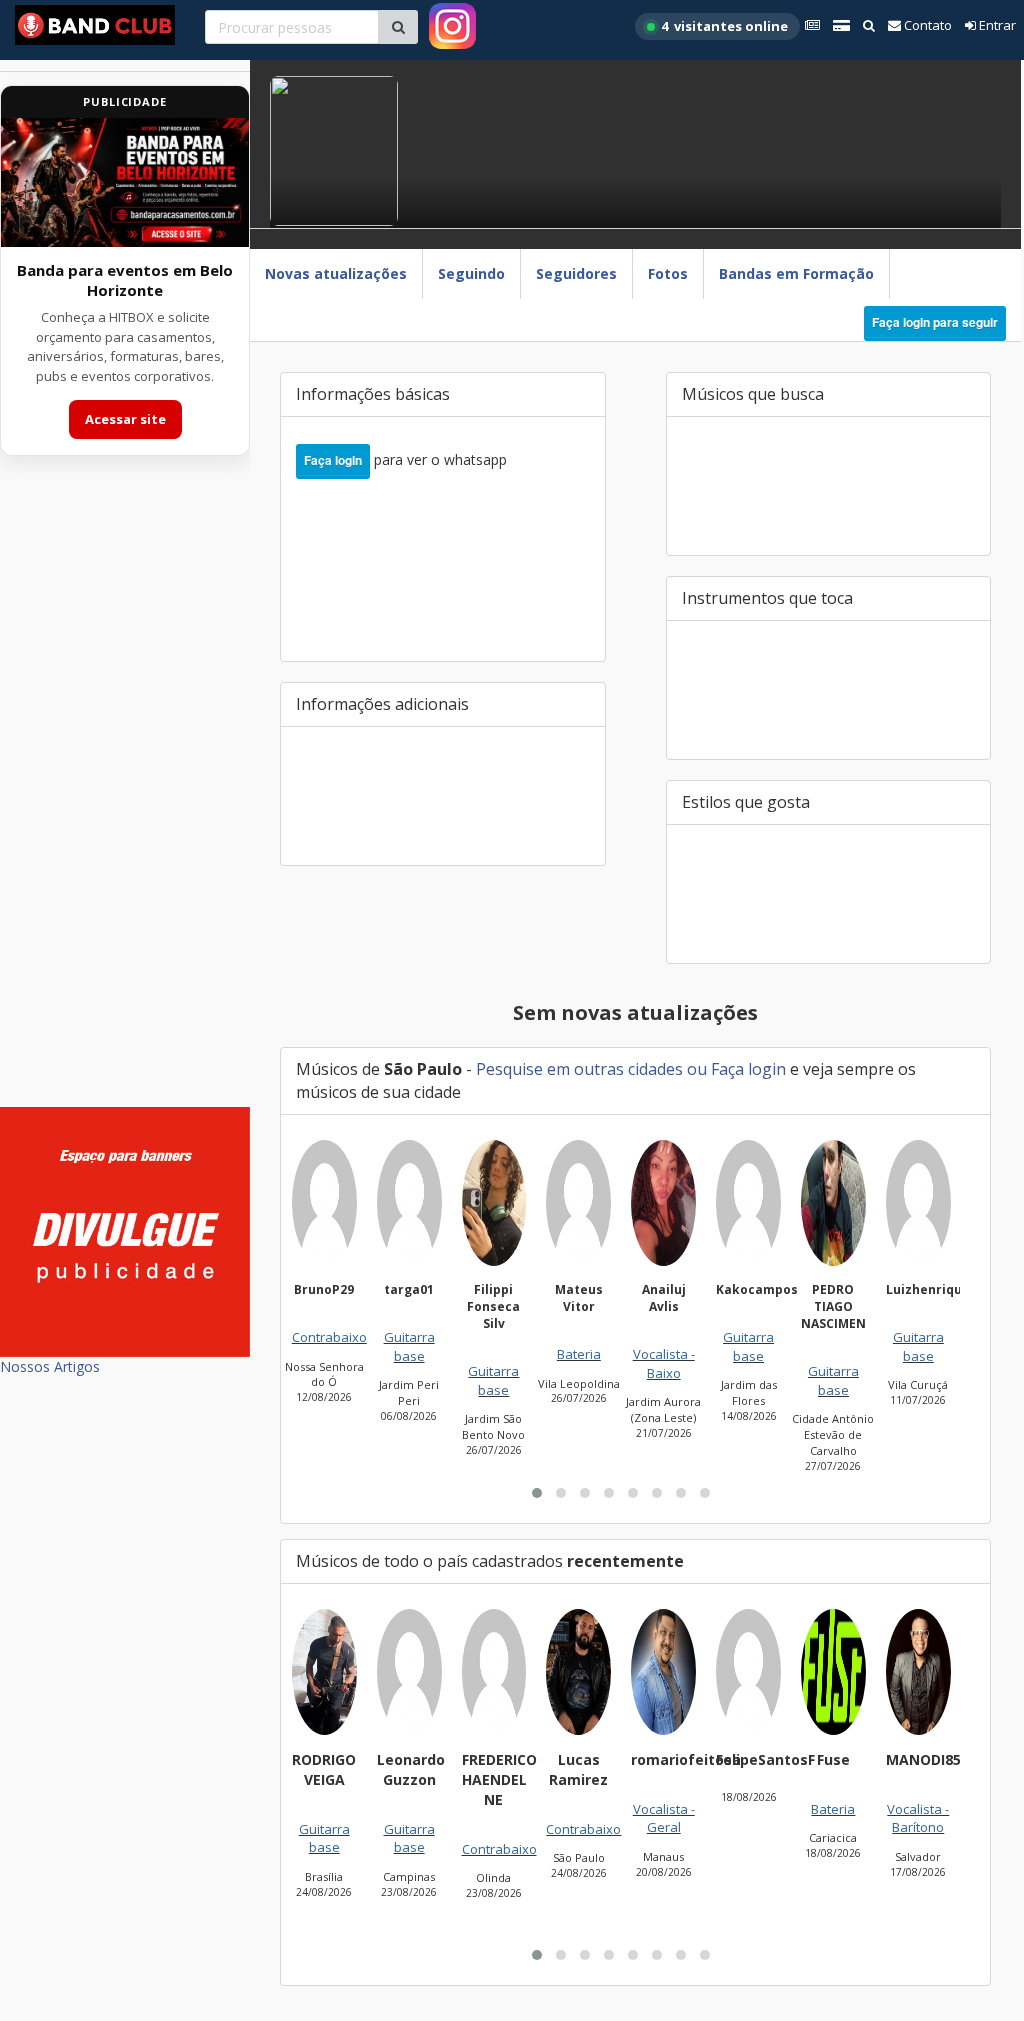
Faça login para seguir (935, 322)
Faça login (333, 460)
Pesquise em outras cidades (579, 1069)
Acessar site (125, 419)
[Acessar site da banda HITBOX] (125, 182)
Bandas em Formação (796, 273)
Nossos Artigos (50, 1366)
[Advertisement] (125, 794)
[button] (537, 1493)
